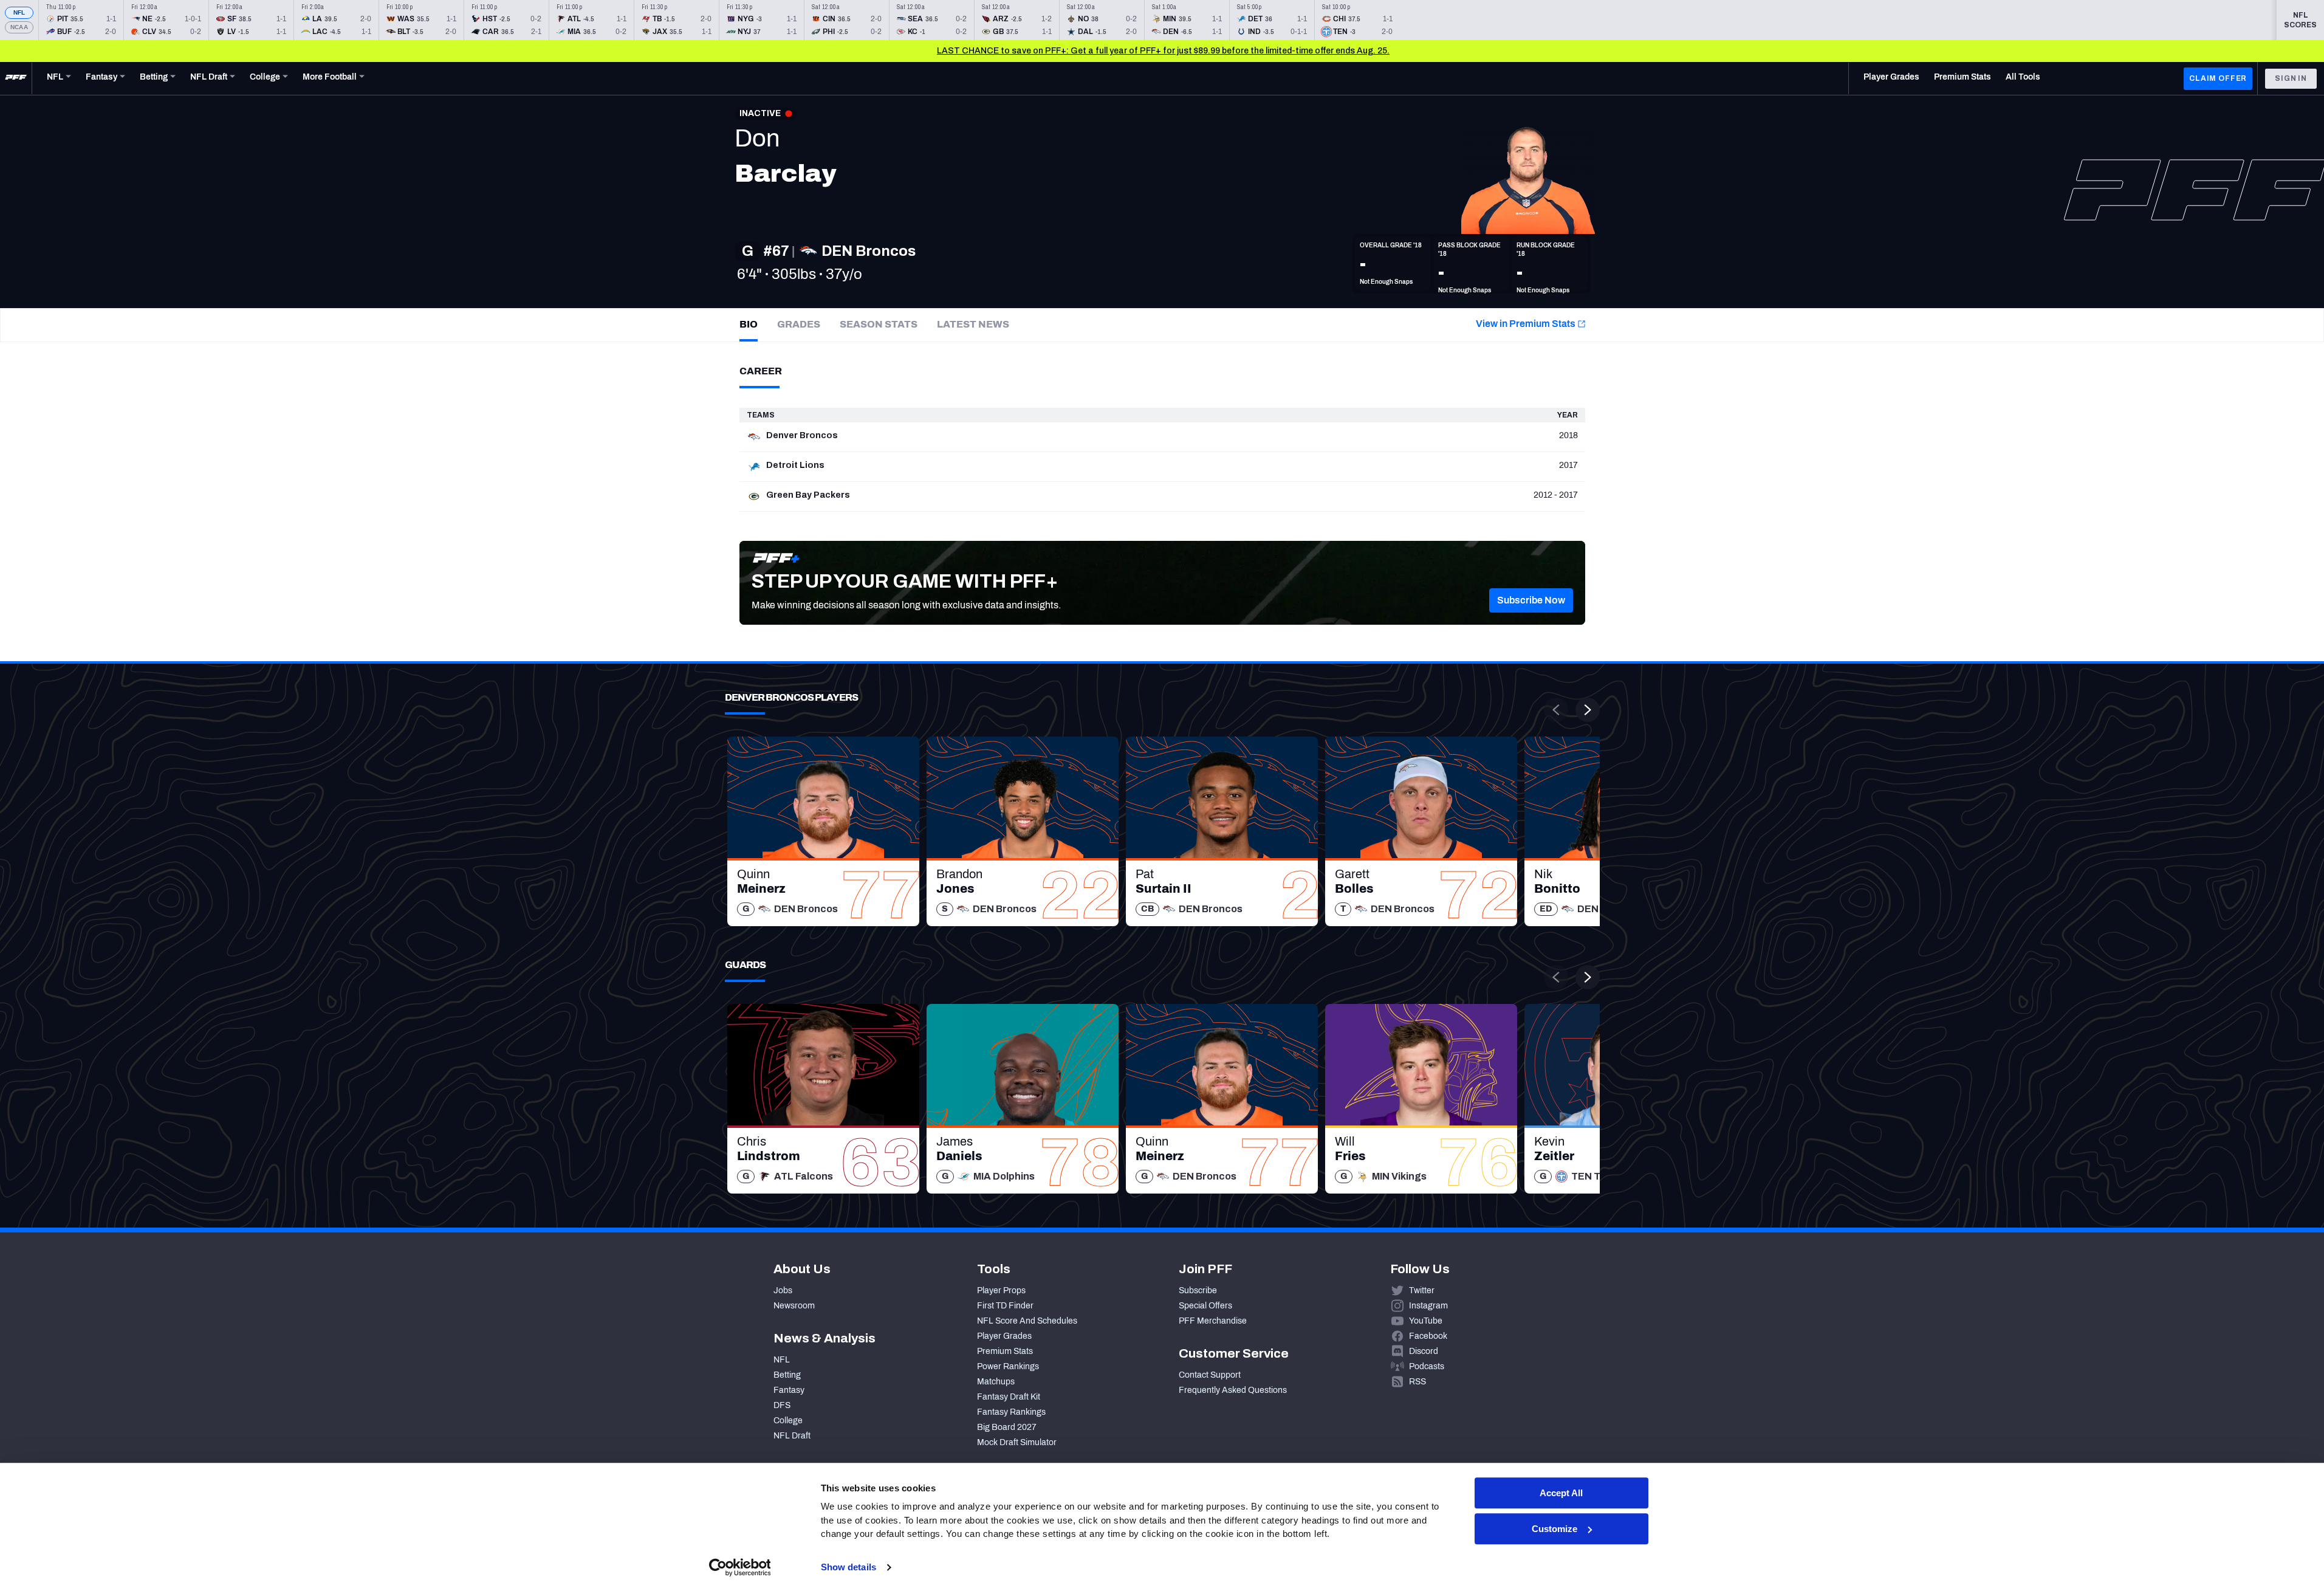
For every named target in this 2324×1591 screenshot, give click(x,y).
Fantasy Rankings (1011, 1412)
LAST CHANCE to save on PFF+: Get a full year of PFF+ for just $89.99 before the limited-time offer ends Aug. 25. (1163, 51)
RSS (1417, 1382)
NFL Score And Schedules (1027, 1321)
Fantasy (789, 1390)
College (788, 1421)
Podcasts (1427, 1366)
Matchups (996, 1382)
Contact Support (1210, 1375)
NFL (19, 12)
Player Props (1001, 1290)
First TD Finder (1005, 1306)
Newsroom (794, 1306)
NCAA (19, 27)
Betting (787, 1375)
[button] (1531, 600)
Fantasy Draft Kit (1009, 1397)
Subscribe (1198, 1290)
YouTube (1426, 1321)
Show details (848, 1567)
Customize (1554, 1529)
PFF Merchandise (1213, 1321)
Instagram (1428, 1306)
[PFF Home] (16, 78)
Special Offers (1205, 1306)
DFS (782, 1405)
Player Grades (1004, 1336)
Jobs (783, 1290)
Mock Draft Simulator (1017, 1442)
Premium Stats (1005, 1351)
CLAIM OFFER (2218, 78)
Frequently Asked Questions (1233, 1390)
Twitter (1422, 1290)
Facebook (1428, 1336)
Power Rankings (1008, 1366)
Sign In (2291, 78)
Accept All (1561, 1493)
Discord (1424, 1351)
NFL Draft (792, 1436)
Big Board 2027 (1007, 1427)
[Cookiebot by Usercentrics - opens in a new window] (740, 1567)
